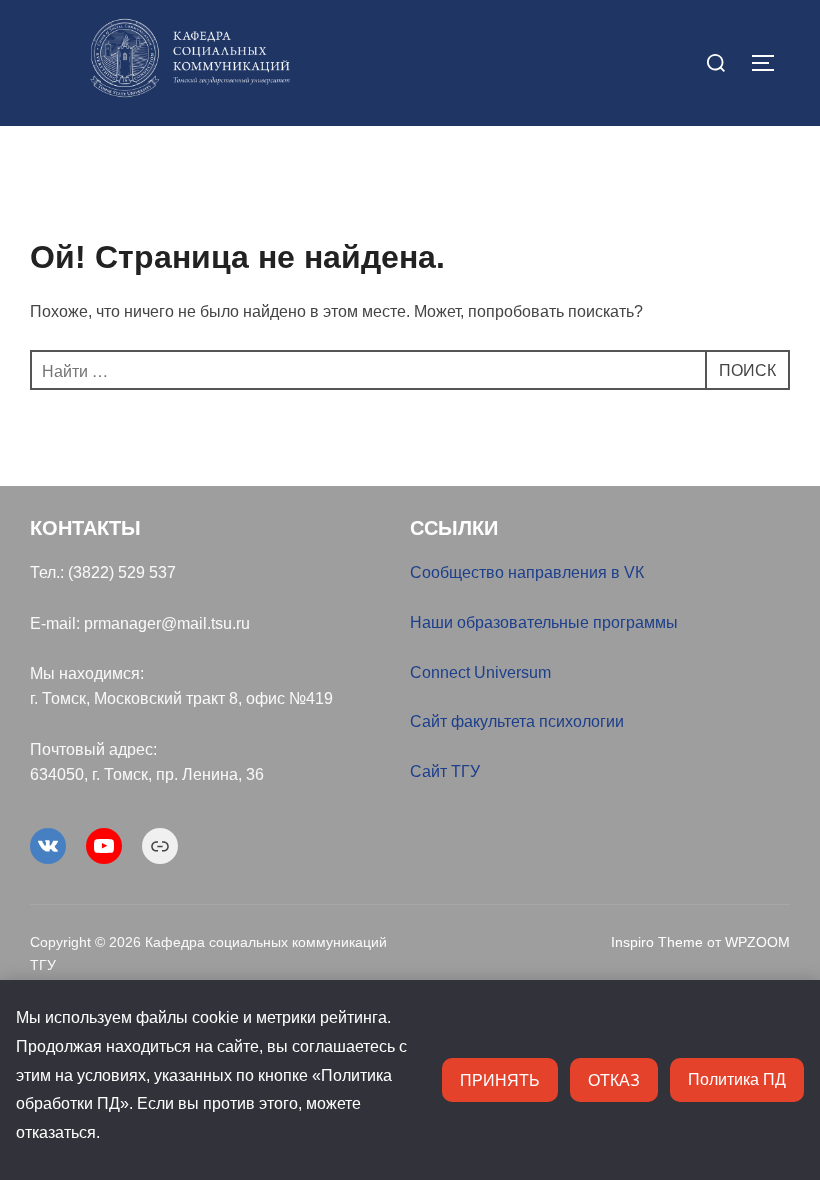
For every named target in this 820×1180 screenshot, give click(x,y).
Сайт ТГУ (445, 771)
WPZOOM (757, 942)
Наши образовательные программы (544, 622)
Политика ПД (737, 1079)
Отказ (614, 1079)
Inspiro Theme (657, 942)
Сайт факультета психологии (517, 721)
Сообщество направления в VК (527, 572)
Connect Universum (480, 672)
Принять (500, 1079)
